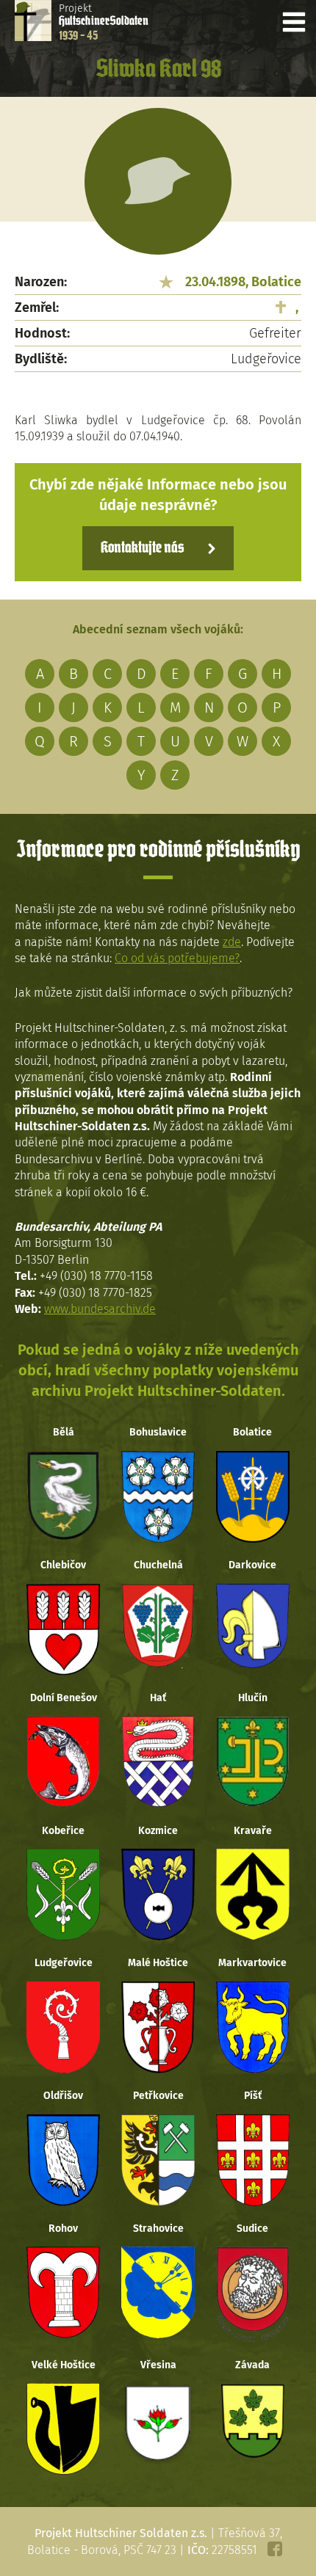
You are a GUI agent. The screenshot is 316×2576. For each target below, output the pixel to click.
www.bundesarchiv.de (100, 1309)
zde (232, 942)
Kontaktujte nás (142, 548)
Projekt (104, 22)
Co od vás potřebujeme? (177, 958)
